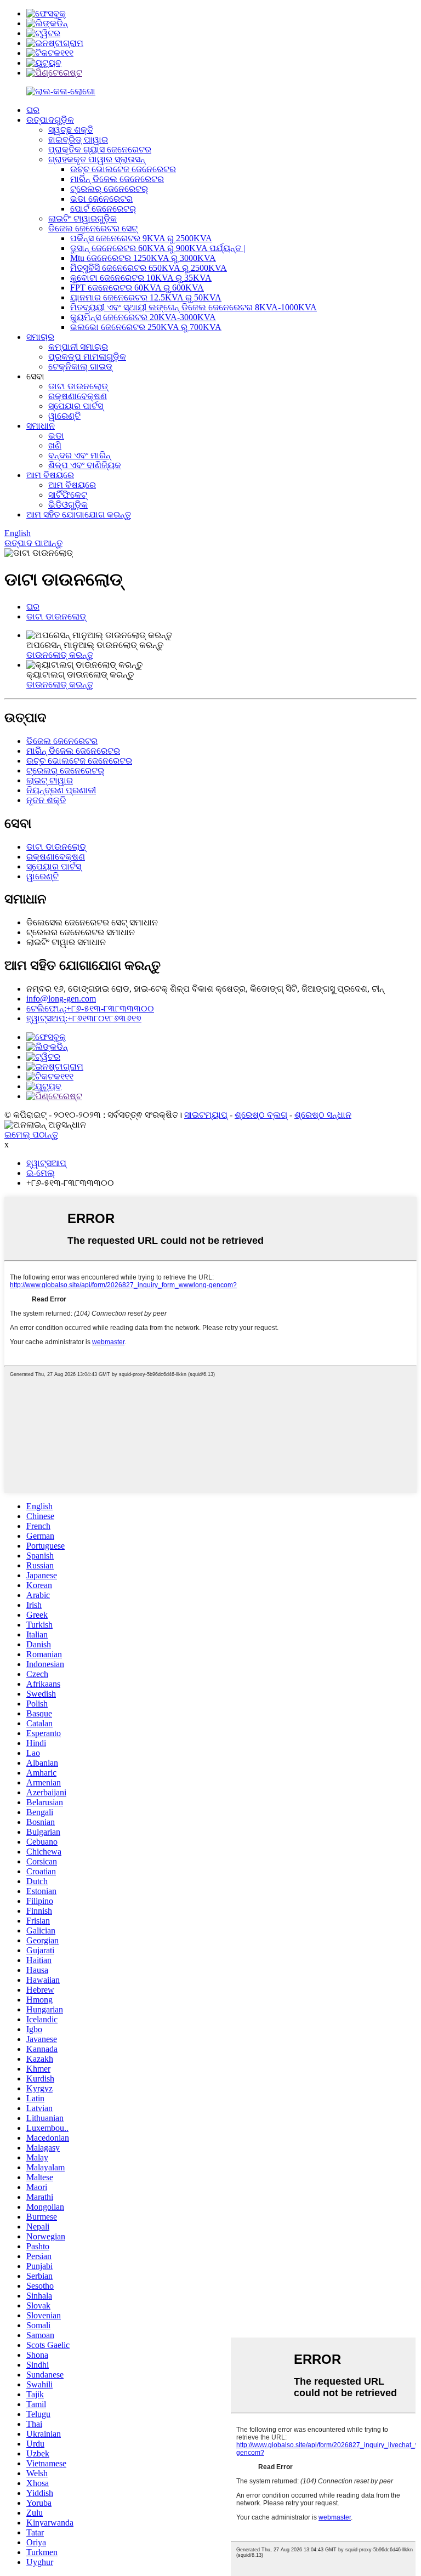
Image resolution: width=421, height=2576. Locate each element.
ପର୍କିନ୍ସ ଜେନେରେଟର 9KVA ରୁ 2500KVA (141, 238)
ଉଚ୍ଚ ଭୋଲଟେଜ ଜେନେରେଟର (123, 169)
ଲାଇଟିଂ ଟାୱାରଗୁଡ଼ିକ (83, 218)
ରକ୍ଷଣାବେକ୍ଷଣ (78, 396)
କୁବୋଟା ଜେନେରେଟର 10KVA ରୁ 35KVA (141, 278)
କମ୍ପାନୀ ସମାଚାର (78, 347)
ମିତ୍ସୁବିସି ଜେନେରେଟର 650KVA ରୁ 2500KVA (149, 268)
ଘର (33, 110)
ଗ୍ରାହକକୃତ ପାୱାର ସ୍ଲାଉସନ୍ (97, 159)
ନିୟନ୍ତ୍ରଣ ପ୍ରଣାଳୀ (61, 790)
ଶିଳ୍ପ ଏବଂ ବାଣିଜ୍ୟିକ (85, 465)
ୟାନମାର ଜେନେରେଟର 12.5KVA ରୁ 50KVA (146, 297)
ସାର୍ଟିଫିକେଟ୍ (68, 495)
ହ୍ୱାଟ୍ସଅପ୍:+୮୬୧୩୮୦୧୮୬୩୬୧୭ (84, 1018)
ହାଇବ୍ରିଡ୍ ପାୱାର (78, 140)
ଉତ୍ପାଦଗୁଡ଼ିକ (50, 120)
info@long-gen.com (61, 999)
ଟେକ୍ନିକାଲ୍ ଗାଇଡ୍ (80, 366)
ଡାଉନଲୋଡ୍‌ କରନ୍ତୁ (60, 655)
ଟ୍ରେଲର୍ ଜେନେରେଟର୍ (109, 189)
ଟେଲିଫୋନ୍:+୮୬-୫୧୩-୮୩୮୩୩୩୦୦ (90, 1008)
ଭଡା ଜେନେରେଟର (101, 199)
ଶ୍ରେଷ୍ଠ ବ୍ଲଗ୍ (261, 1115)
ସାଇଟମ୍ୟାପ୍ (206, 1115)
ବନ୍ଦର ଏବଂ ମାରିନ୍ (79, 455)
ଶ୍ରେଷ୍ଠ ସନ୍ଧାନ (323, 1115)
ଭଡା (56, 436)
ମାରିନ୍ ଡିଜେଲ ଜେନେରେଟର (117, 179)
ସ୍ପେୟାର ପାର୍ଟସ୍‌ (76, 406)
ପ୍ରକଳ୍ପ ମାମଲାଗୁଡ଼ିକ (87, 357)
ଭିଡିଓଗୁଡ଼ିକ (68, 505)
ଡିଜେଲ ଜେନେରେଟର (62, 741)
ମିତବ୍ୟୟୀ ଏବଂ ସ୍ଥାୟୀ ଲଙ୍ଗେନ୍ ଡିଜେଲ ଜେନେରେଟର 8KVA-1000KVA (194, 307)
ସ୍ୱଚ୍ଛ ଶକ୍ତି (71, 130)
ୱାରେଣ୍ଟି (64, 416)
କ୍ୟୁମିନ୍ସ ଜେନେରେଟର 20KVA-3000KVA (143, 317)
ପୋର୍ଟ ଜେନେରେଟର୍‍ (103, 209)
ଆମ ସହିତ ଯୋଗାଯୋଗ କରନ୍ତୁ (79, 514)
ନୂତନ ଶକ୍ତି (46, 800)
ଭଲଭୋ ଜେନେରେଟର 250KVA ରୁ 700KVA (146, 327)
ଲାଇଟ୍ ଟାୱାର (50, 780)
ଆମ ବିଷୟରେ (50, 475)
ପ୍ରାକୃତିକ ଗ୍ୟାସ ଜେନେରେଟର (100, 149)
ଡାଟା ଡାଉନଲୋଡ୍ (78, 386)
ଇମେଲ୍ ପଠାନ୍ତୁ (31, 1135)
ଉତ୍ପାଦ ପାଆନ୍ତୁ (33, 543)
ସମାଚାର (40, 337)
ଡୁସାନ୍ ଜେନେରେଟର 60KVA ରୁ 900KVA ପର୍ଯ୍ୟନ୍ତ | (158, 248)
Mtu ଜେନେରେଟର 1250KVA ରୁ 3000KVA (143, 258)
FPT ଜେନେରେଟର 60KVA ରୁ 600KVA (137, 288)
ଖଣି (55, 445)
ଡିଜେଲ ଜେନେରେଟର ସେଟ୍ (93, 228)
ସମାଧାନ (41, 426)
